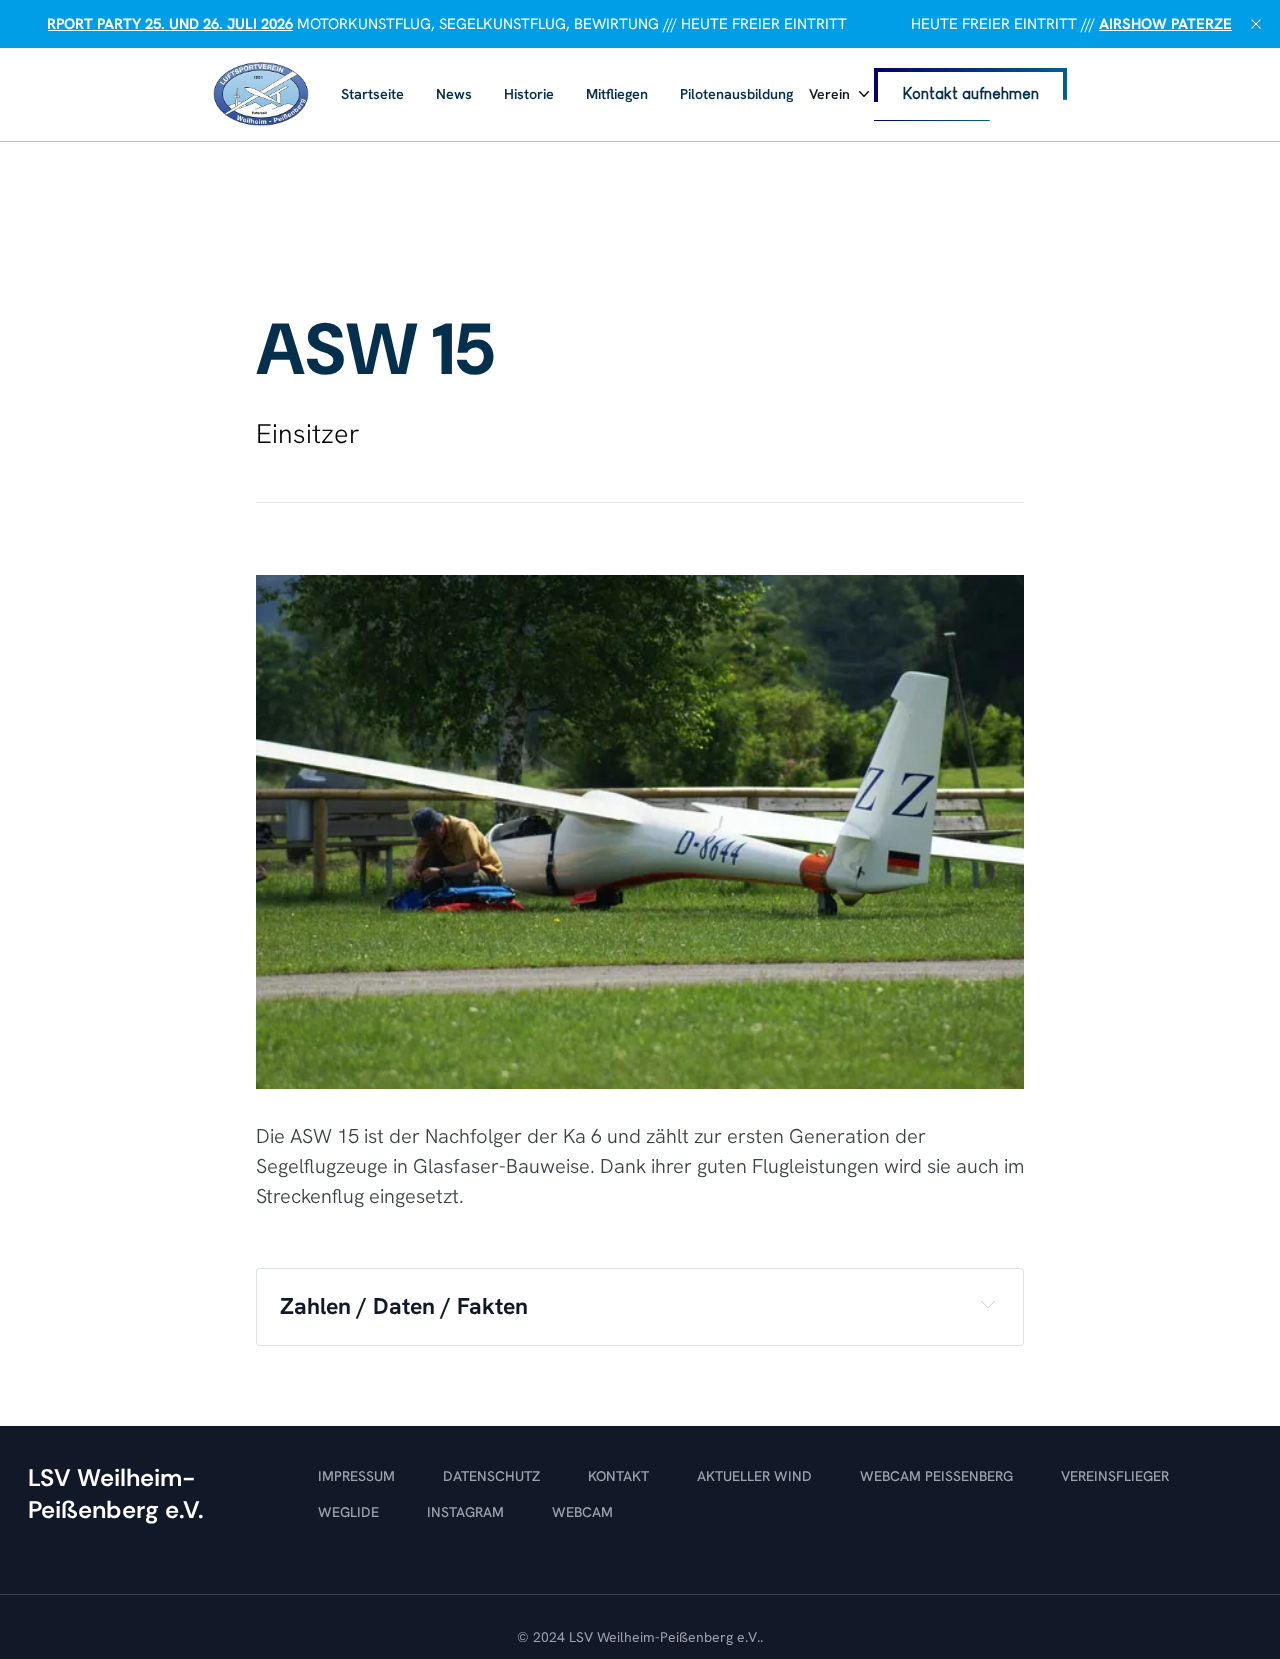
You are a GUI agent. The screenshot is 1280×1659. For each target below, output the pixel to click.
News (454, 94)
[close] (1256, 24)
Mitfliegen (617, 94)
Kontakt (618, 1476)
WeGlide (348, 1512)
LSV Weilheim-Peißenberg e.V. (664, 1637)
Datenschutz (491, 1476)
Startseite (372, 94)
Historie (529, 94)
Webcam (582, 1512)
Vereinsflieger (1115, 1476)
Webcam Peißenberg (936, 1476)
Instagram (465, 1512)
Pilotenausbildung (736, 94)
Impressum (356, 1476)
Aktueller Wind (754, 1476)
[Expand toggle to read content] (988, 1304)
